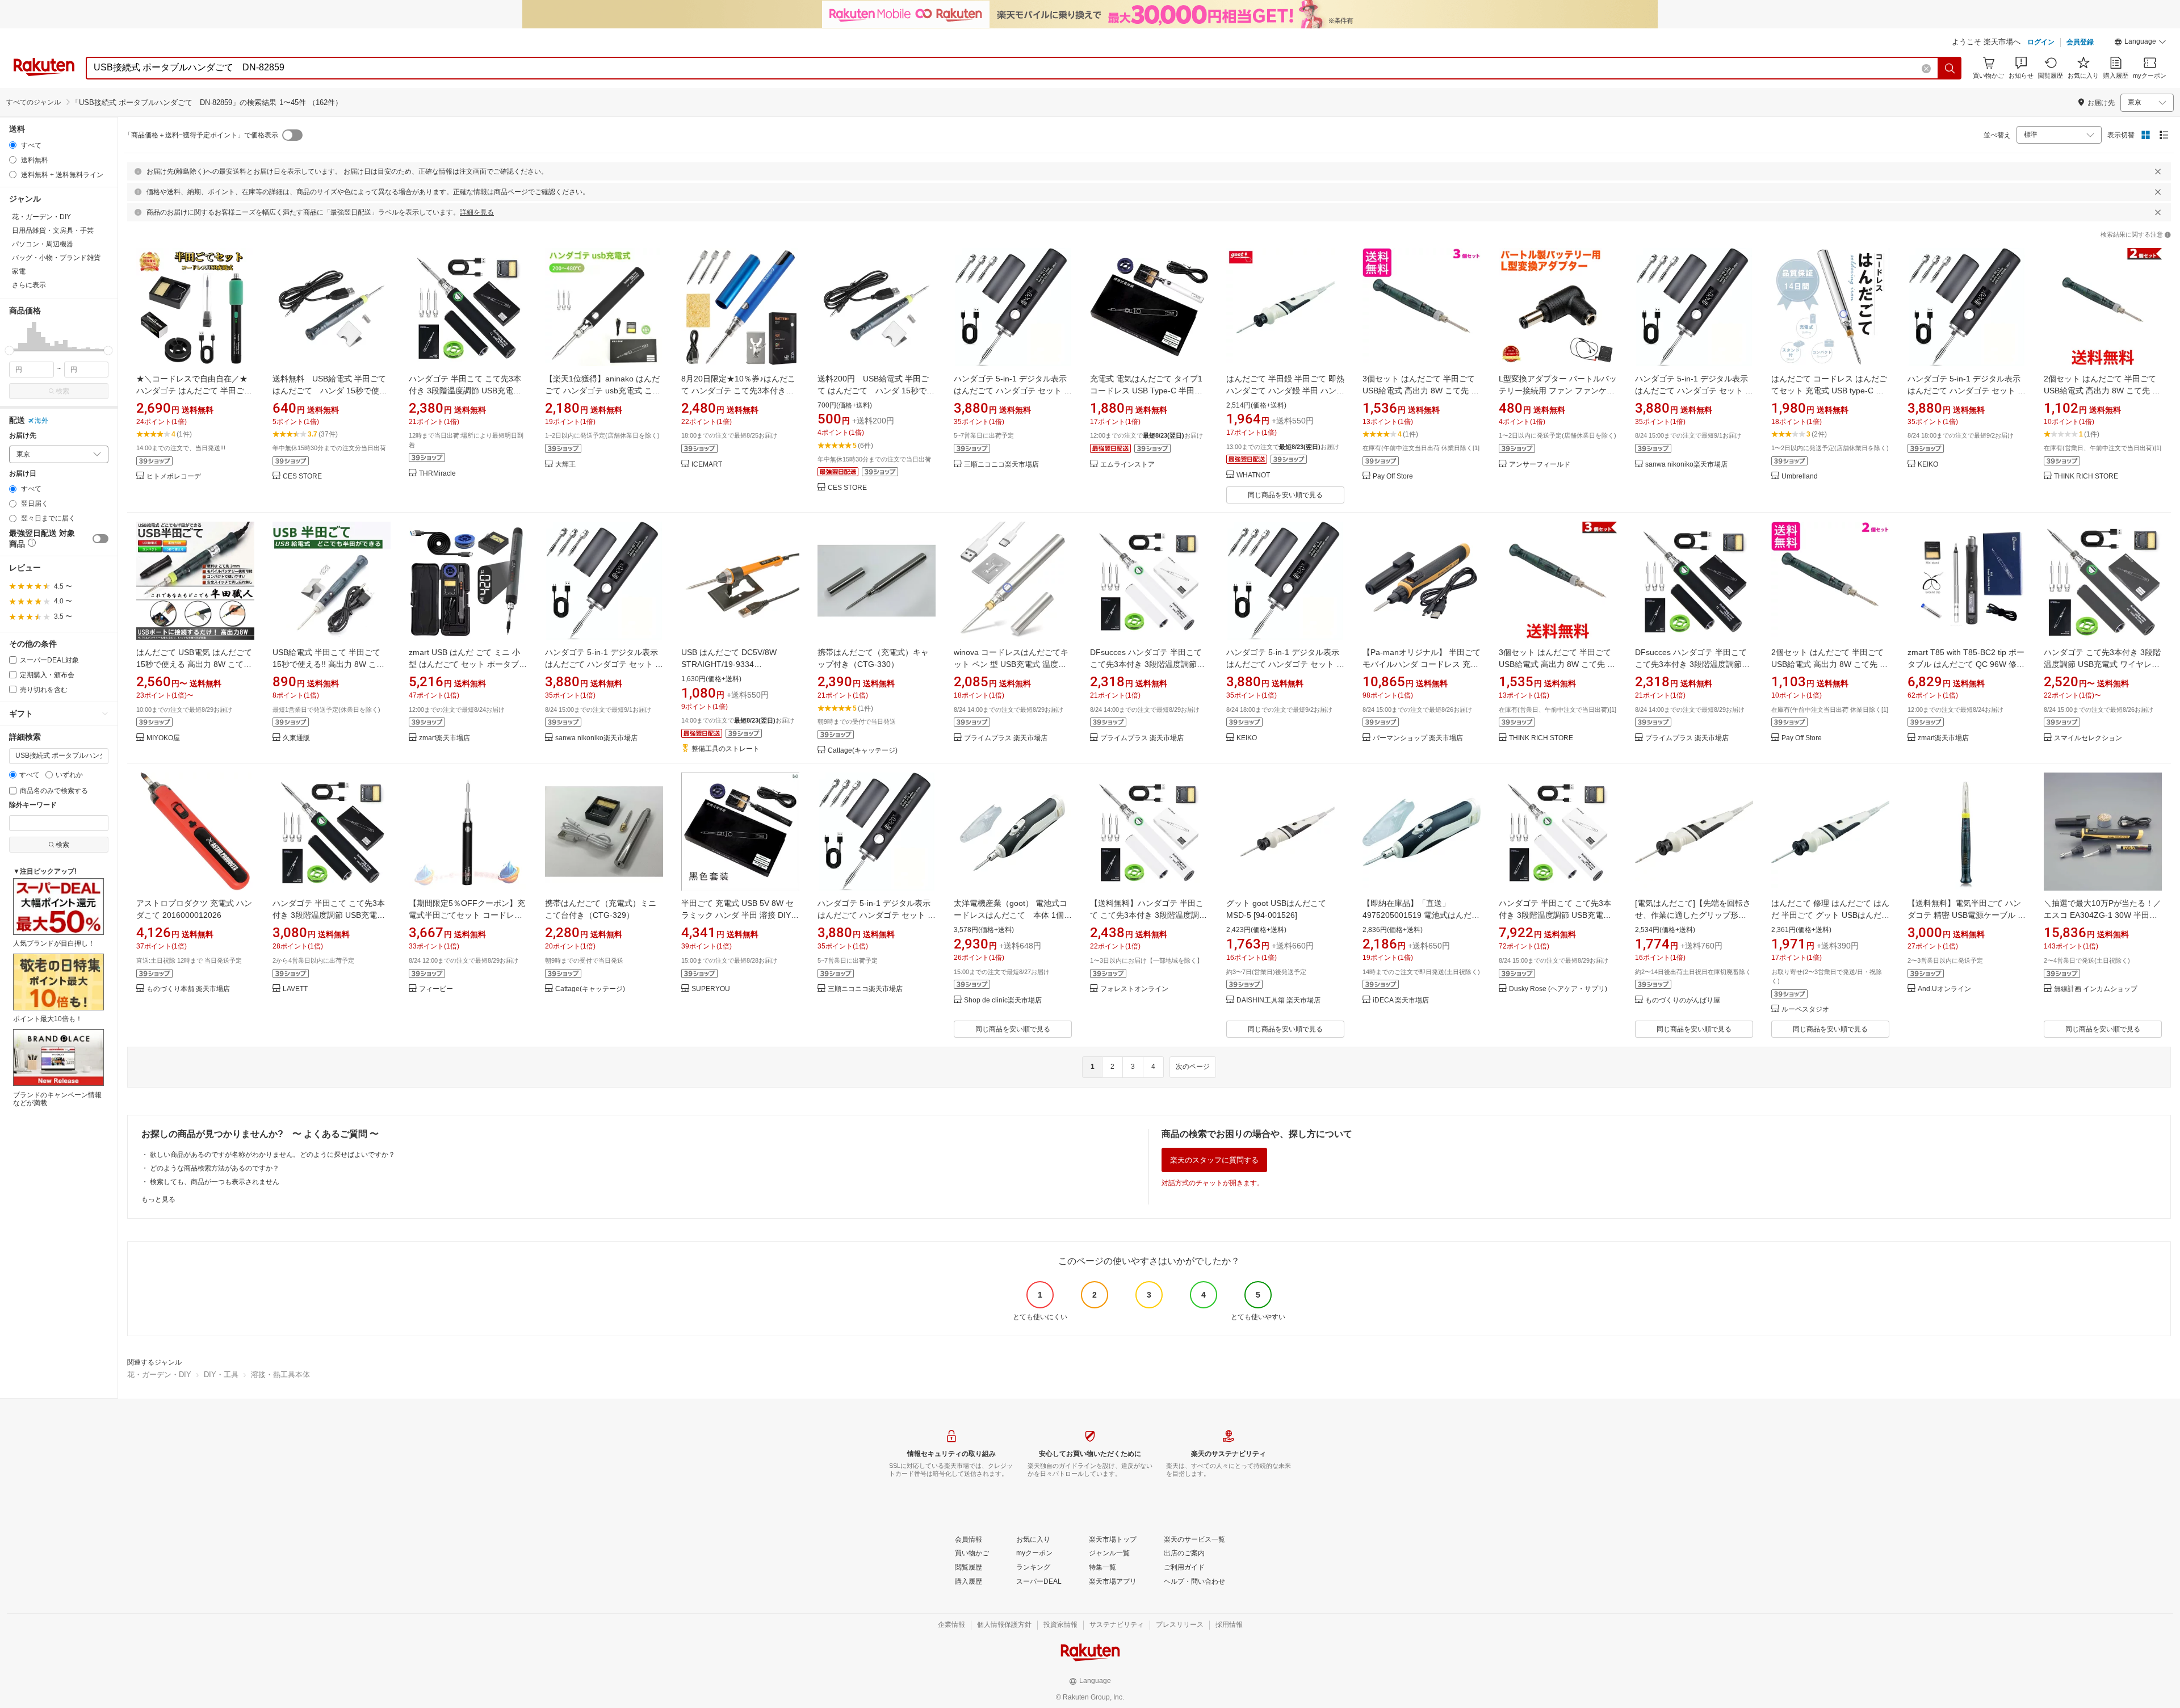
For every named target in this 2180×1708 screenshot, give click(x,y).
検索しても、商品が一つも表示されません (215, 1182)
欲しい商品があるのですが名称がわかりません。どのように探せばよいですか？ (272, 1155)
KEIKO (1928, 465)
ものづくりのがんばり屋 (1683, 1000)
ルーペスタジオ (1805, 1010)
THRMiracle (437, 474)
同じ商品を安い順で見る (1285, 495)
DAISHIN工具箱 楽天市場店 (1278, 1000)
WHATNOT (1253, 475)
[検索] (1950, 68)
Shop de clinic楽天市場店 (1003, 1000)
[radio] (13, 145)
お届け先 (23, 436)
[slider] (9, 351)
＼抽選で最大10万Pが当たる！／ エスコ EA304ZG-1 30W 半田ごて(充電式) (2103, 915)
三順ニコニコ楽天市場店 (1001, 465)
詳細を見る (477, 212)
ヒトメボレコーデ (174, 477)
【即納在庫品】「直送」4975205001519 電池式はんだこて (1421, 915)
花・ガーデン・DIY (159, 1375)
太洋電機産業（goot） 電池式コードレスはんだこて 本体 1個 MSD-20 (1011, 915)
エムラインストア (1127, 465)
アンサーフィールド (1540, 465)
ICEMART (707, 465)
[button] (2140, 43)
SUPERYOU (711, 989)
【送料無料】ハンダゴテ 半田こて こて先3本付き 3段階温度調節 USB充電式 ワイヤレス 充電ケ (1148, 915)
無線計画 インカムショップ (2096, 989)
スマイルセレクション (2088, 738)
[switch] (100, 539)
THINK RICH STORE (2086, 477)
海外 (41, 421)
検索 (62, 391)
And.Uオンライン (1944, 989)
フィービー (436, 989)
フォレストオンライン (1134, 989)
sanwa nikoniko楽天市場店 (1686, 465)
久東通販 (296, 738)
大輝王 (565, 465)
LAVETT (295, 989)
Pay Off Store (1393, 477)
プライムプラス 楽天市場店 (1006, 738)
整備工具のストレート (726, 749)
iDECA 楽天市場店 (1401, 1000)
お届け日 (23, 474)
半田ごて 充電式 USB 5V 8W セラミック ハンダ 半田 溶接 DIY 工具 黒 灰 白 (737, 915)
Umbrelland (1800, 477)
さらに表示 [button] (29, 285)
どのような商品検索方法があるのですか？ (215, 1168)
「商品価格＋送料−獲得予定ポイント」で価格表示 (201, 135)
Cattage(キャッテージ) (863, 751)
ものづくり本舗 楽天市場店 (188, 989)
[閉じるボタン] (2158, 171)
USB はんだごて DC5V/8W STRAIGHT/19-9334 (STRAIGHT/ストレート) (729, 664)
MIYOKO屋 (163, 738)
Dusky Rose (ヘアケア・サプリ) (1558, 989)
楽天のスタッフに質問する (1214, 1160)
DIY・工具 (221, 1375)
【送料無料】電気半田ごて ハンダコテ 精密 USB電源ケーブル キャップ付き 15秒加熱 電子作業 (1967, 915)
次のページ (1193, 1067)
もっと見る (158, 1199)
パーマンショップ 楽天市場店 (1418, 738)
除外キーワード (33, 805)
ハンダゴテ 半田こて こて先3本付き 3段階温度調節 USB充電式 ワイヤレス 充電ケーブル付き (465, 391)
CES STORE (302, 477)
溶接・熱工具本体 (280, 1375)
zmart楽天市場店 (445, 738)
